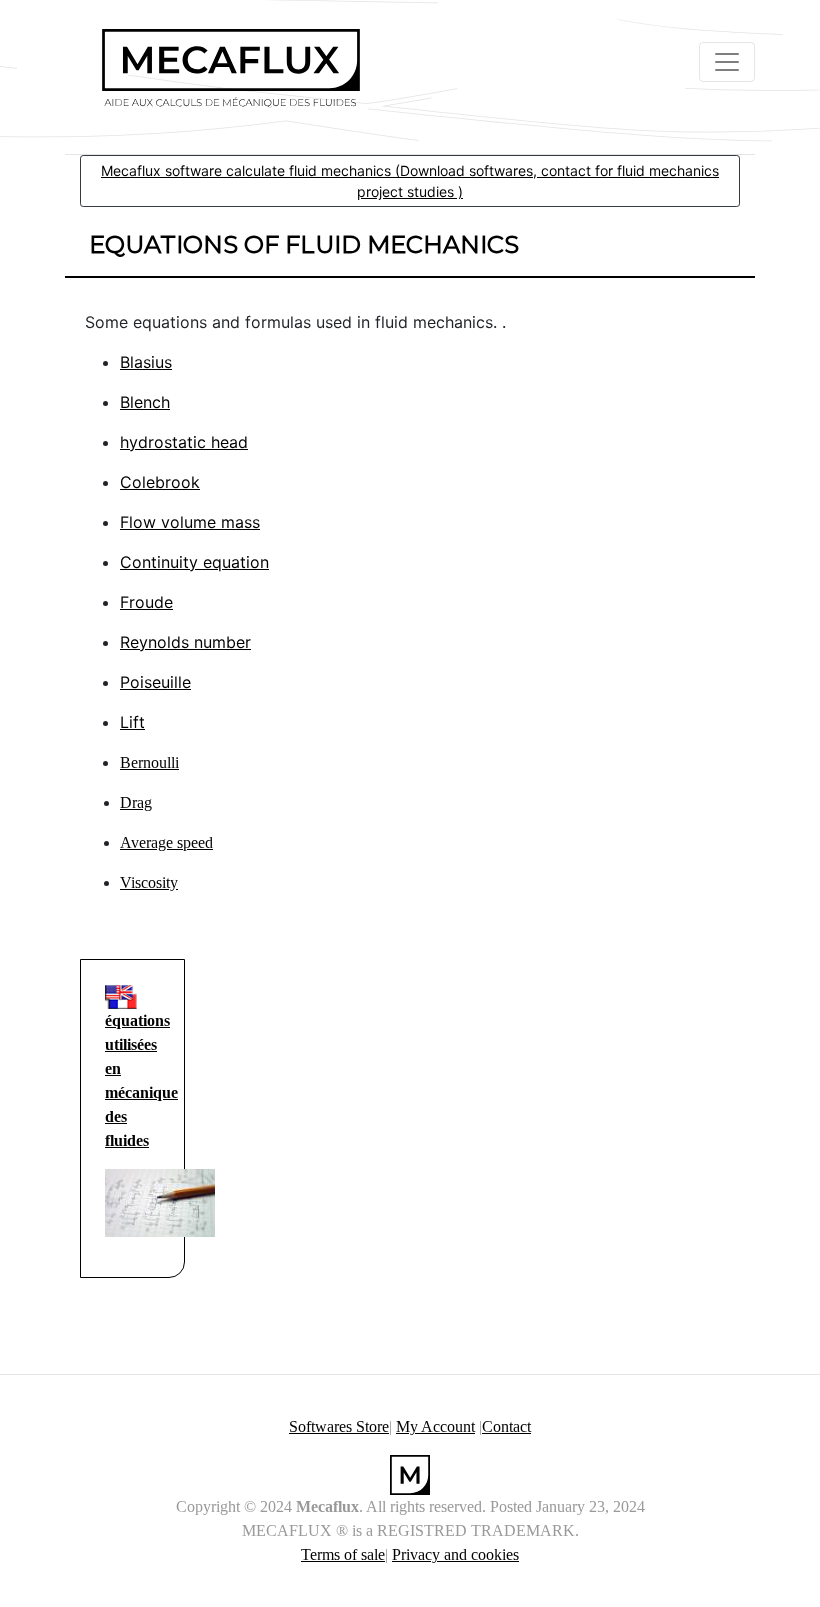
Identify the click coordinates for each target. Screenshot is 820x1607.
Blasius (146, 362)
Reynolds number (185, 642)
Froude (146, 602)
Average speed (166, 842)
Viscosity (149, 882)
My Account (435, 1426)
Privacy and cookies (455, 1554)
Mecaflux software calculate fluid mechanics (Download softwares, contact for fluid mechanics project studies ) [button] (410, 181)
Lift (132, 722)
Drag (136, 802)
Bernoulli (149, 762)
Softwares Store (339, 1426)
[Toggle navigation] (727, 62)
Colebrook (160, 482)
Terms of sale (343, 1554)
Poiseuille (155, 682)
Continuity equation (194, 562)
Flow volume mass (190, 522)
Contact (506, 1426)
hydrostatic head (184, 442)
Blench (145, 402)
